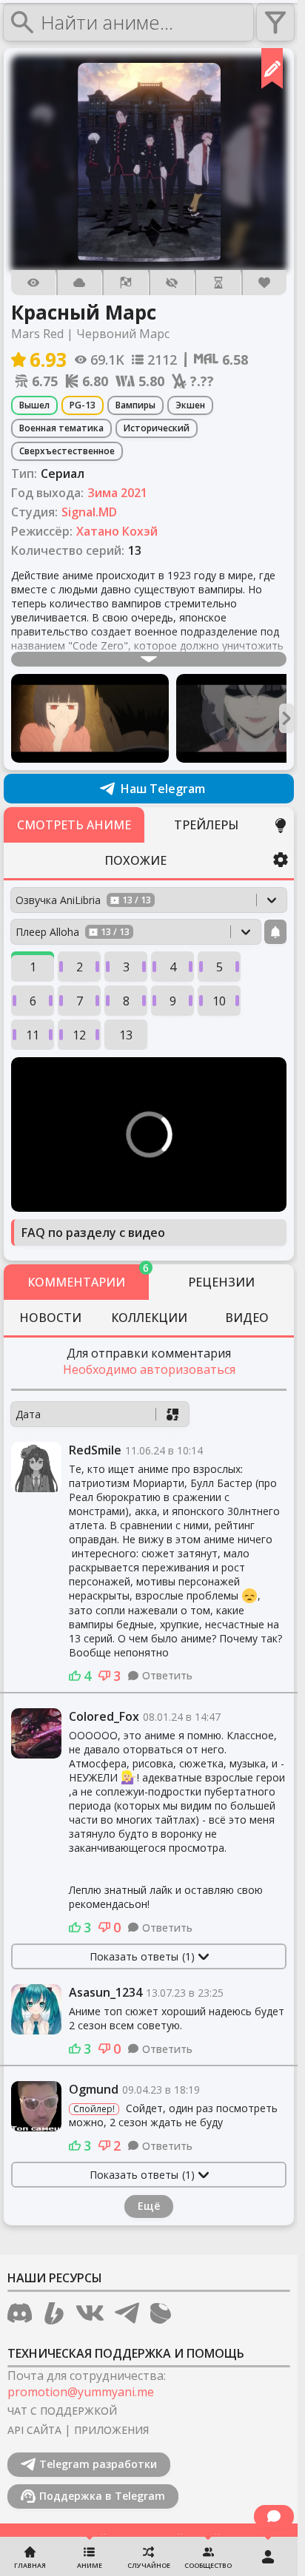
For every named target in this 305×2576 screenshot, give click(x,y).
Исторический (157, 428)
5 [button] (219, 967)
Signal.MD (89, 512)
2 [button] (80, 967)
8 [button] (126, 1001)
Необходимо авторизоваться (149, 1369)
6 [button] (33, 1001)
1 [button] (33, 967)
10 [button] (219, 1001)
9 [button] (173, 1001)
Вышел (34, 405)
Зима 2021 (117, 493)
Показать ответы (142, 1956)
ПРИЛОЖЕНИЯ (111, 2430)
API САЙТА (34, 2430)
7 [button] (80, 1001)
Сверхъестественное (67, 451)
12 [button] (79, 1035)
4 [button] (173, 967)
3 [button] (126, 967)
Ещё (149, 2206)
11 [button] (33, 1035)
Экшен (190, 405)
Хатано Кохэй (117, 531)
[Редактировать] (272, 68)
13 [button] (126, 1035)
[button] (149, 163)
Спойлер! (94, 2109)
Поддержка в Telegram (102, 2496)
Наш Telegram (163, 789)
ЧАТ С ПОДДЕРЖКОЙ (62, 2411)
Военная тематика (61, 428)
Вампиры (135, 405)
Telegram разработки (98, 2464)
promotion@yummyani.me (81, 2392)
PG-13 (83, 405)
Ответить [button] (167, 1675)
